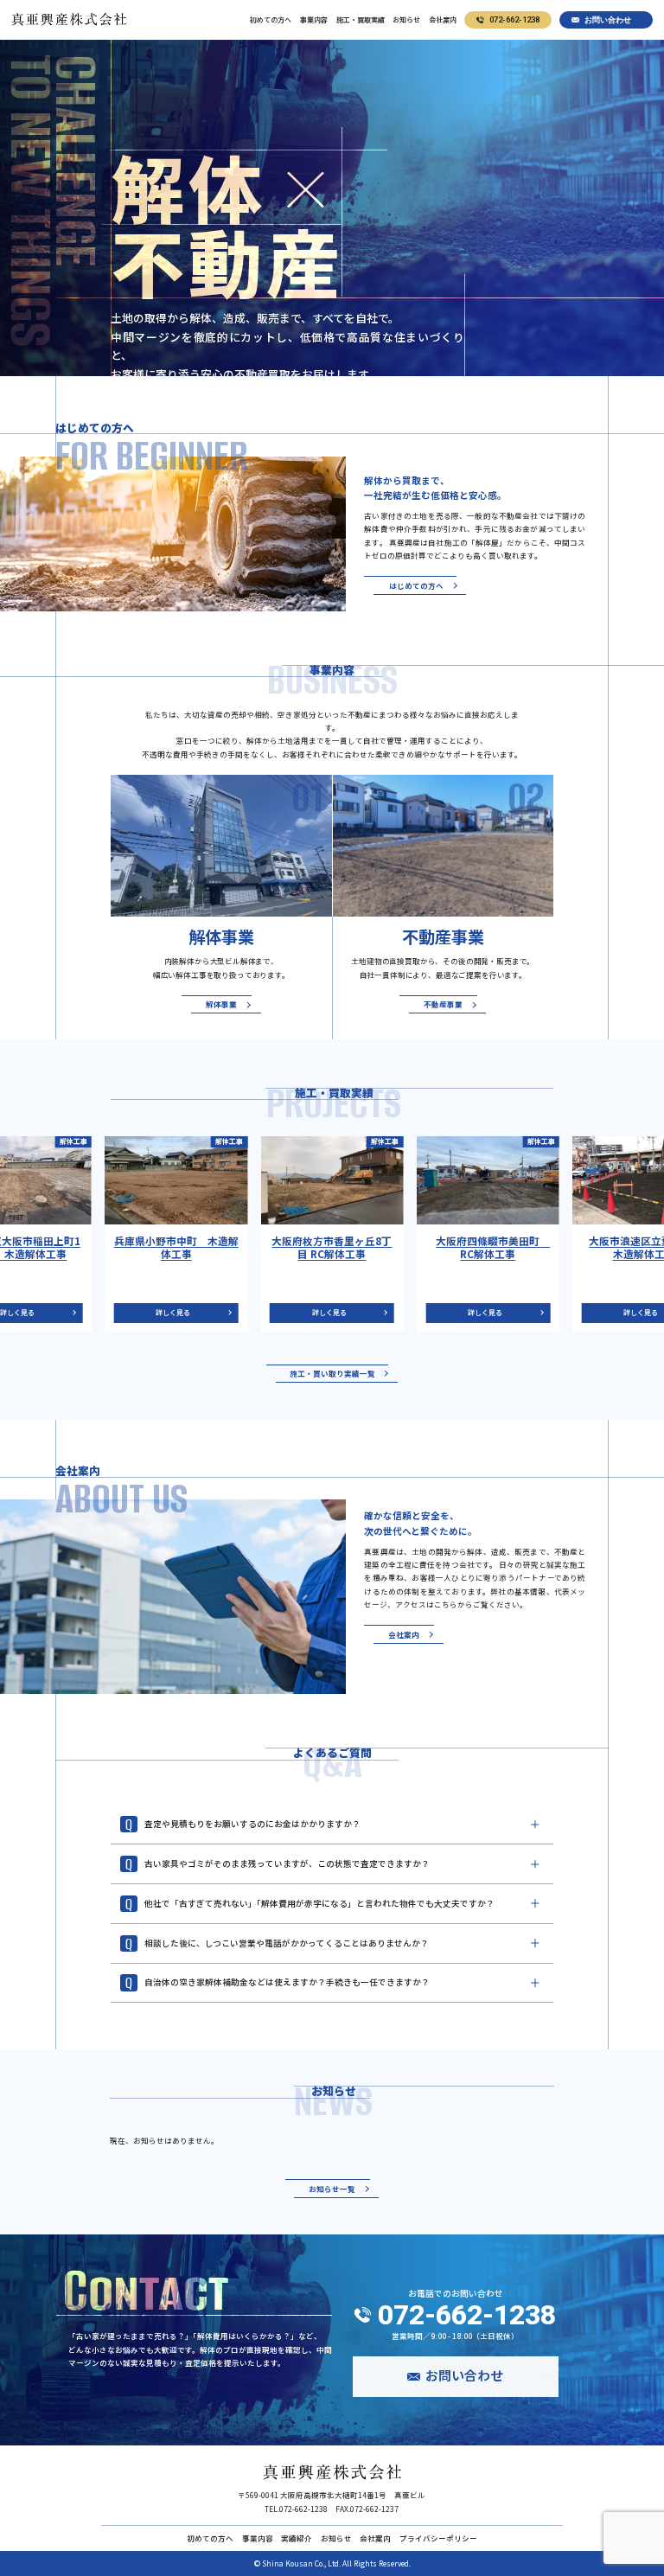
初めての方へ (271, 20)
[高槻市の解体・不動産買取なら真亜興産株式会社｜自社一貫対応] (69, 19)
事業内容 (314, 20)
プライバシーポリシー (438, 2538)
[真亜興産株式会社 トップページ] (332, 2472)
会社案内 (443, 20)
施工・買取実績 (361, 20)
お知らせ (406, 20)
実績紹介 (297, 2538)
